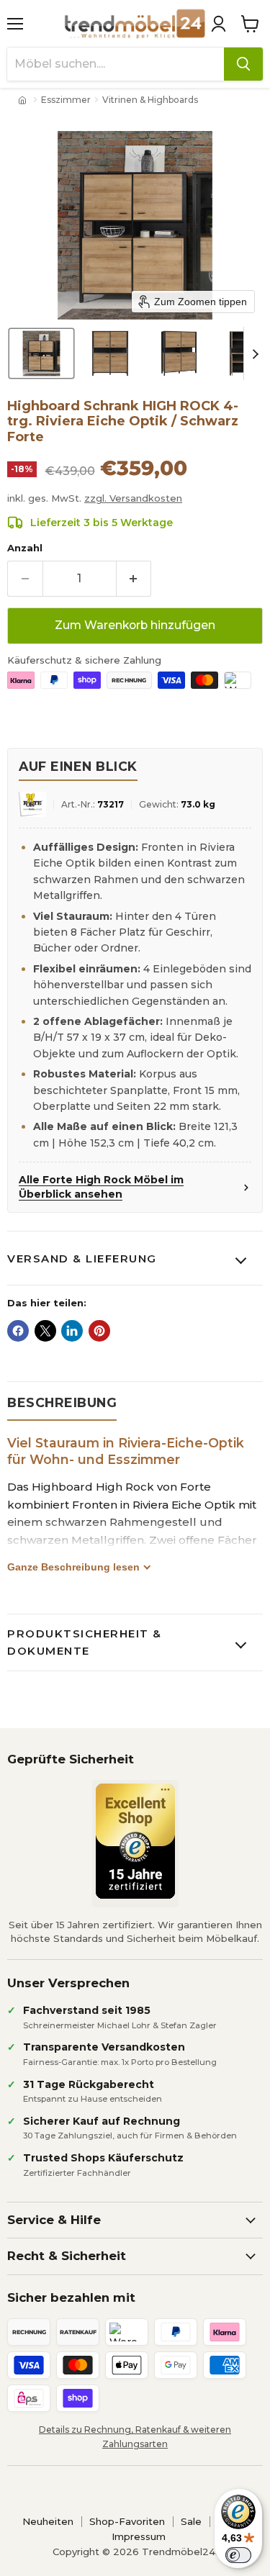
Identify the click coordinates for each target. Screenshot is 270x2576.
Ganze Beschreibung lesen (73, 1567)
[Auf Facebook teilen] (18, 1331)
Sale (191, 2521)
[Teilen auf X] (45, 1331)
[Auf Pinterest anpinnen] (99, 1331)
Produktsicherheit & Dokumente (85, 1642)
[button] (218, 24)
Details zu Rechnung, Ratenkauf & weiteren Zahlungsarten (135, 2436)
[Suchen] (243, 64)
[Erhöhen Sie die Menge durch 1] (134, 579)
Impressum (139, 2536)
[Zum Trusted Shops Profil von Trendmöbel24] (135, 1841)
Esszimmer (66, 100)
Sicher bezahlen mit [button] (71, 2297)
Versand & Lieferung (82, 1258)
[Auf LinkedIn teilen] (72, 1331)
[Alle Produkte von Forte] (32, 804)
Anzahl (25, 548)
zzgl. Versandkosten (133, 498)
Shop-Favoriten (127, 2521)
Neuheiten (48, 2521)
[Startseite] (24, 100)
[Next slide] (255, 353)
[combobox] (116, 64)
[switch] (238, 2555)
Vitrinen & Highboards (150, 100)
